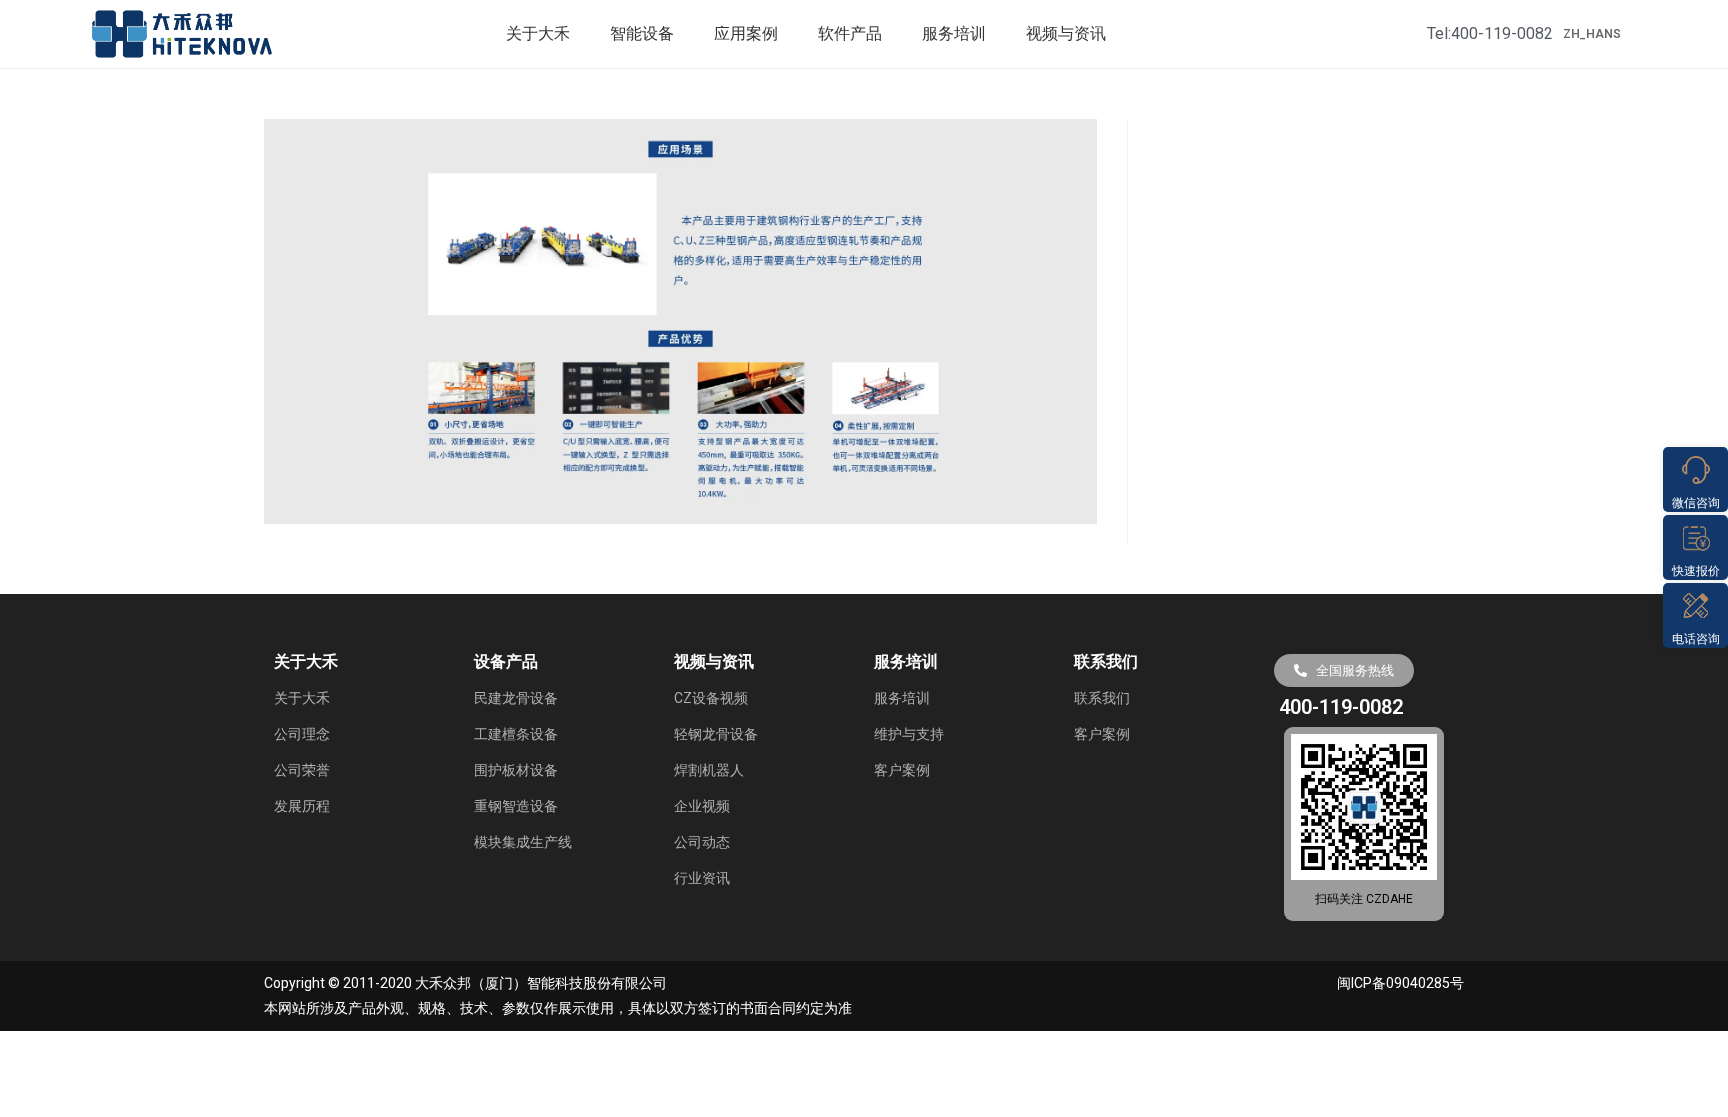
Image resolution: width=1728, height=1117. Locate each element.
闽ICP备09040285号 (1400, 983)
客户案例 (902, 770)
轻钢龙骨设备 (716, 734)
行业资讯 (702, 878)
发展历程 (302, 806)
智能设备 (642, 33)
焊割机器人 (709, 770)
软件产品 (850, 33)
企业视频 (702, 806)
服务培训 (954, 33)
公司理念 (302, 734)
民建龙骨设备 (516, 698)
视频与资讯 (1066, 33)
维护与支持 (909, 734)
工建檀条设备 (516, 734)
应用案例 (746, 33)
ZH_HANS (1592, 34)
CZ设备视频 (711, 698)
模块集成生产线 (523, 842)
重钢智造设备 (516, 806)
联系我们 (1102, 698)
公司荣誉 (302, 770)
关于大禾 (538, 33)
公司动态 (702, 842)
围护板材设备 (516, 770)
